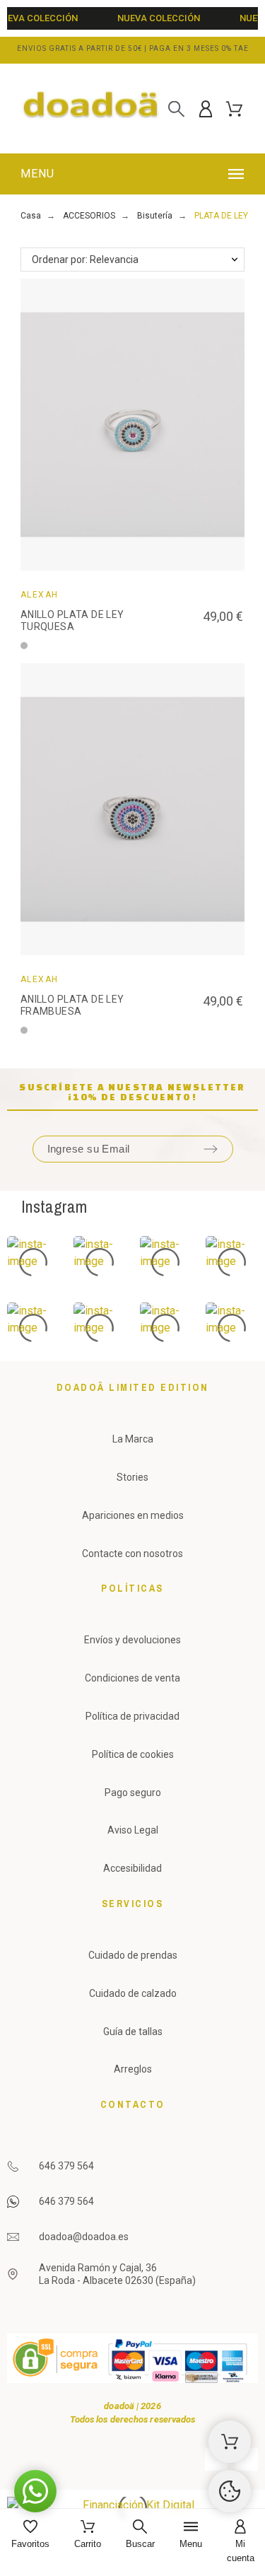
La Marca (133, 1439)
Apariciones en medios (133, 1515)
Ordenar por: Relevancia (85, 260)
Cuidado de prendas (133, 1955)
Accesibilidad (132, 1868)
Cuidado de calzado (133, 1993)
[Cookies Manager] (230, 2491)
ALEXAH (40, 595)
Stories (132, 1477)
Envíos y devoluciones (132, 1640)
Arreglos (133, 2069)
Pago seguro (133, 1793)
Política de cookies (133, 1754)
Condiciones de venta (132, 1678)
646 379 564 (66, 2166)
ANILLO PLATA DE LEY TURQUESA (72, 621)
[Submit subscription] (211, 1149)
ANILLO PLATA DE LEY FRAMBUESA (72, 1006)
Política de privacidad (132, 1716)
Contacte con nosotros (132, 1554)
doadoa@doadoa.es (84, 2237)
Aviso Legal (133, 1830)
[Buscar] (176, 109)
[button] (135, 174)
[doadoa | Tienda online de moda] (91, 109)
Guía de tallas (133, 2032)
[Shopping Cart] (230, 2442)
